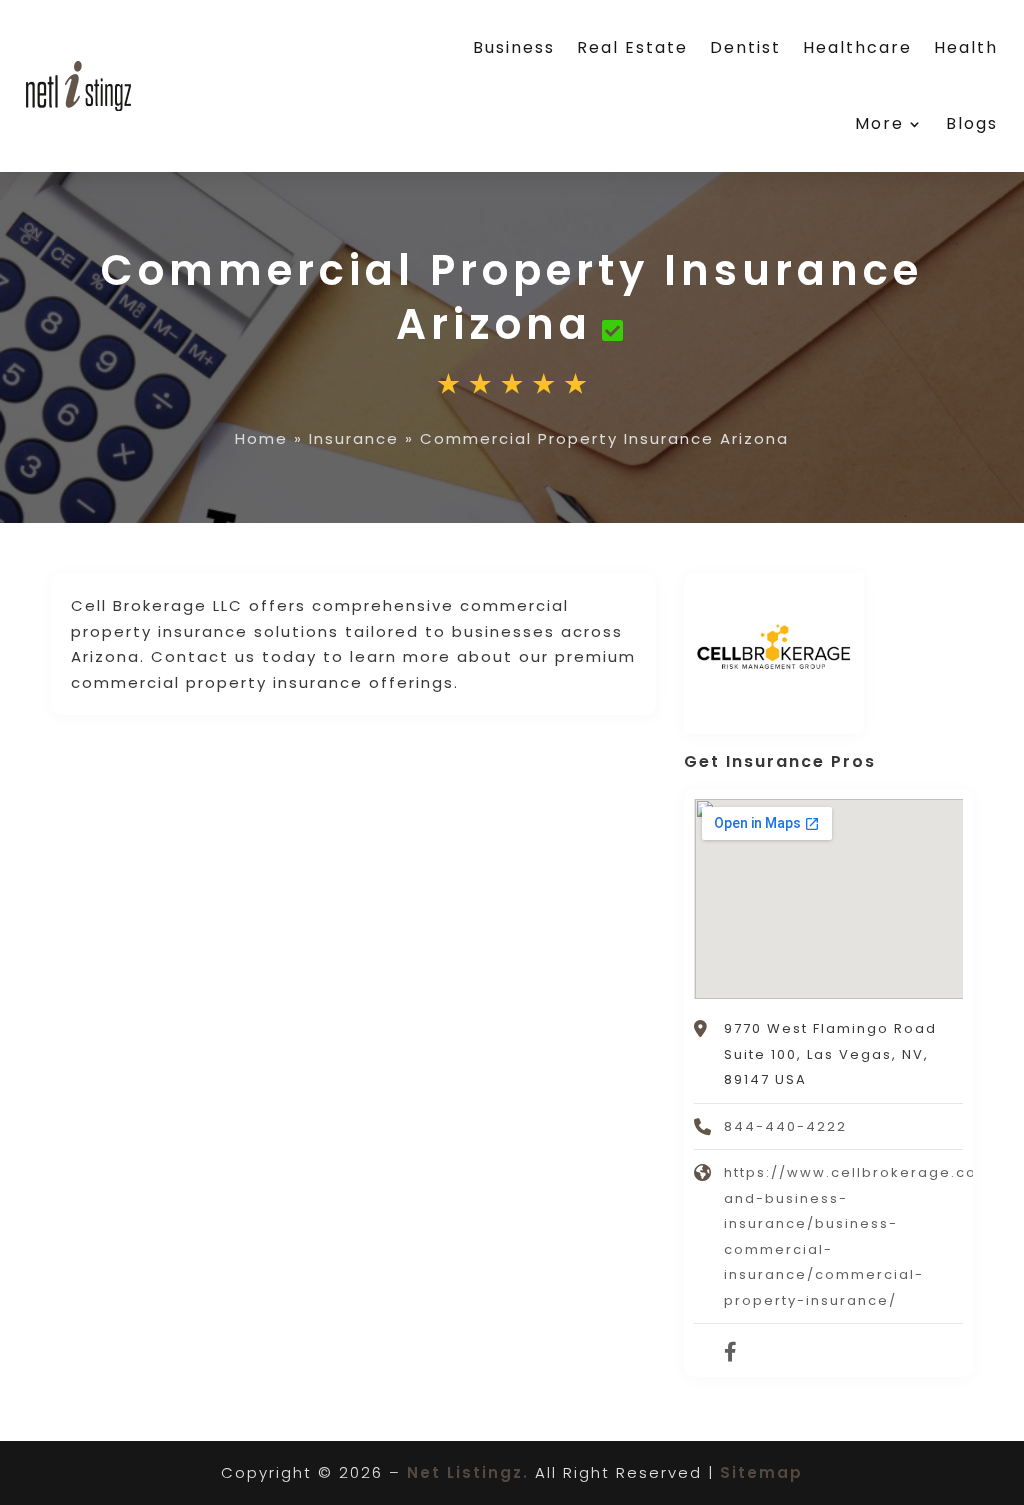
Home (261, 438)
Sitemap (761, 1472)
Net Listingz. (468, 1472)
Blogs (972, 123)
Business (514, 47)
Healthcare (857, 47)
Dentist (745, 47)
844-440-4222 (785, 1126)
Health (966, 47)
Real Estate (632, 47)
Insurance (354, 438)
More (879, 123)
